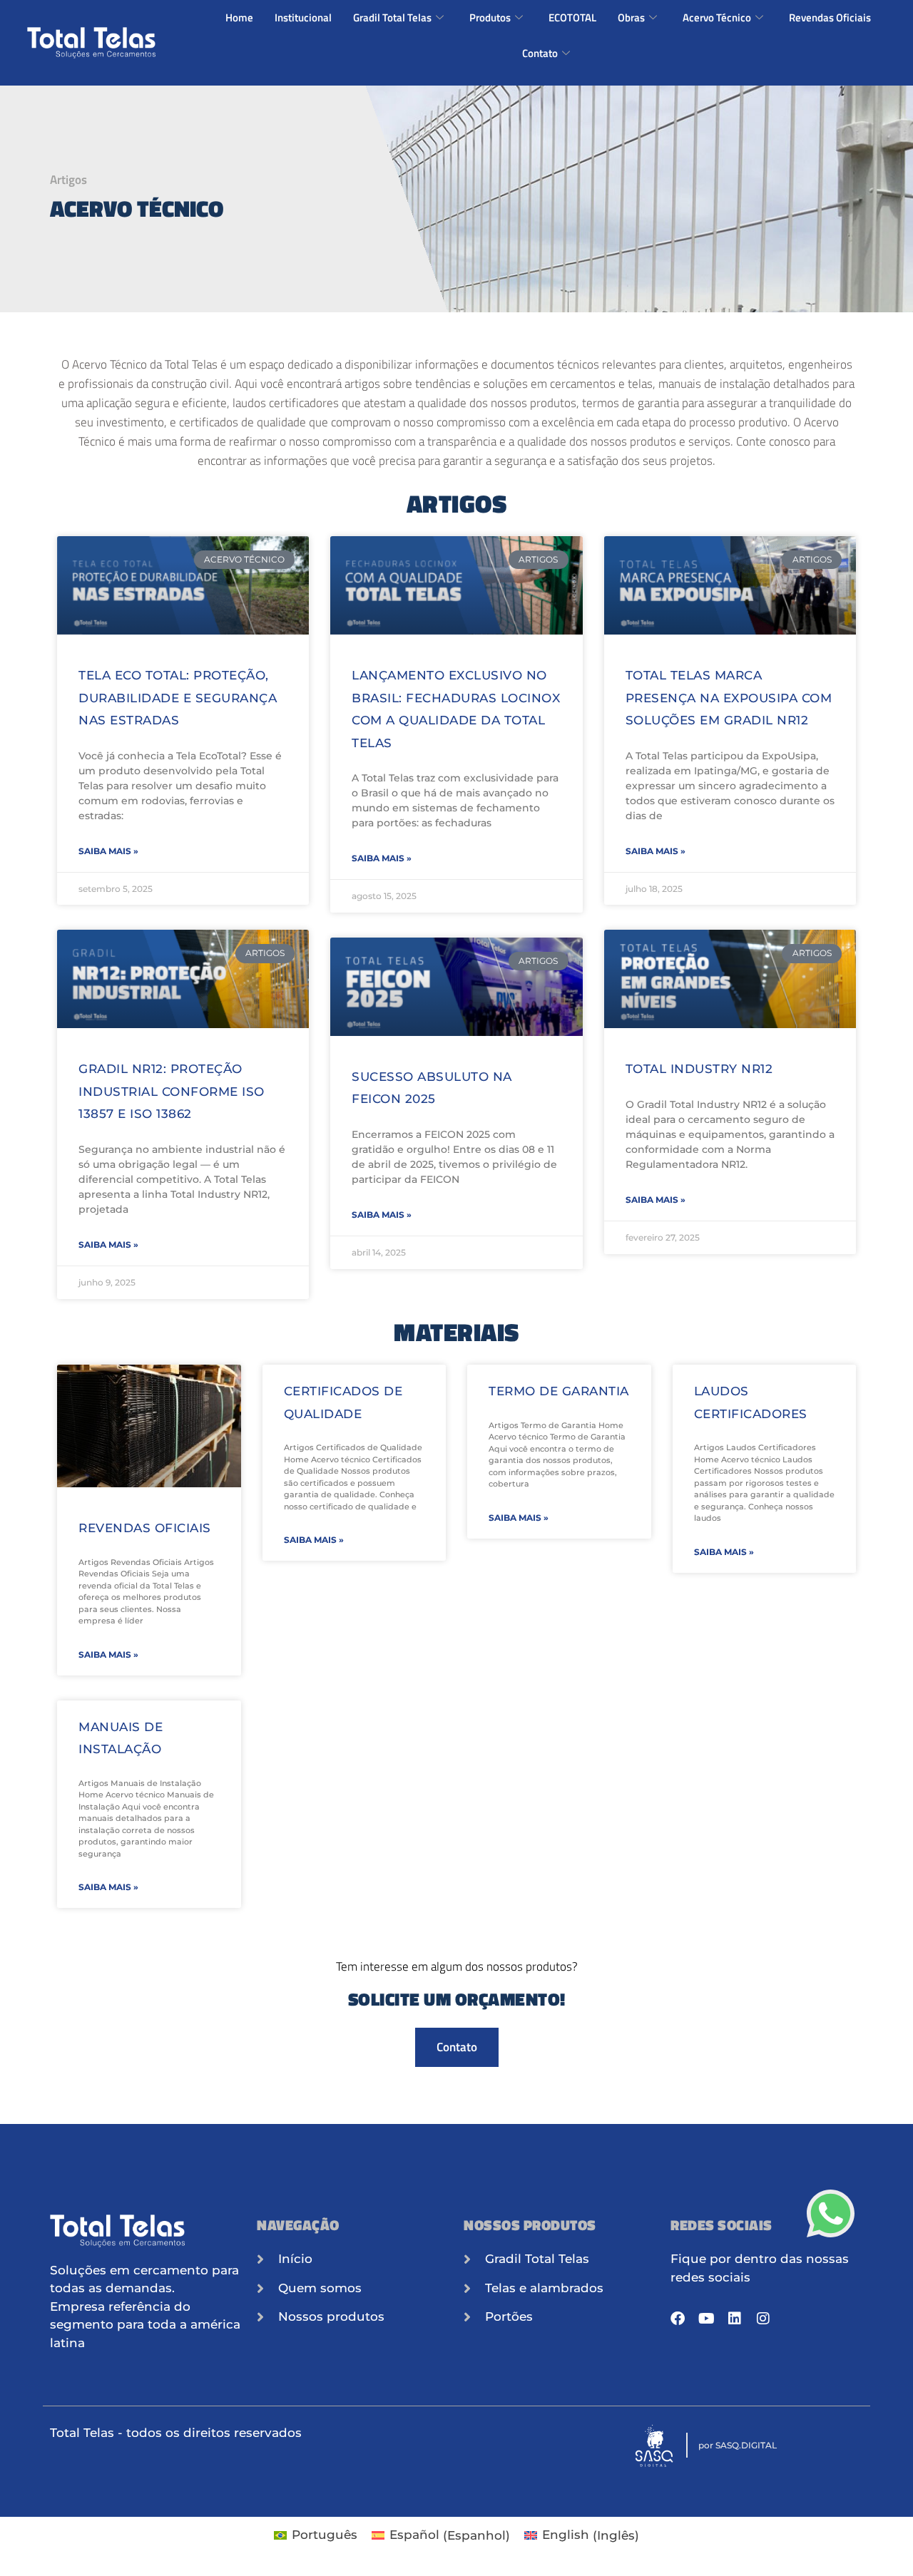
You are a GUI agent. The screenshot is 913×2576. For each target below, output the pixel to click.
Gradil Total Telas (392, 17)
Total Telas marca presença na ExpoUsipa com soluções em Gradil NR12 (729, 698)
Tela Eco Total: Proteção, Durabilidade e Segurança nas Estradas (178, 698)
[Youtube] (706, 2319)
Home (239, 17)
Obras (631, 17)
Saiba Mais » (108, 851)
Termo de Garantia (559, 1391)
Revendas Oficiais (830, 17)
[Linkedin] (735, 2319)
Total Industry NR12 (699, 1069)
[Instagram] (763, 2319)
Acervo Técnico (717, 17)
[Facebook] (678, 2319)
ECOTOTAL (572, 17)
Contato (540, 53)
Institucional (303, 17)
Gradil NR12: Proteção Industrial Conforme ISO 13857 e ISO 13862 (172, 1091)
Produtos (490, 17)
